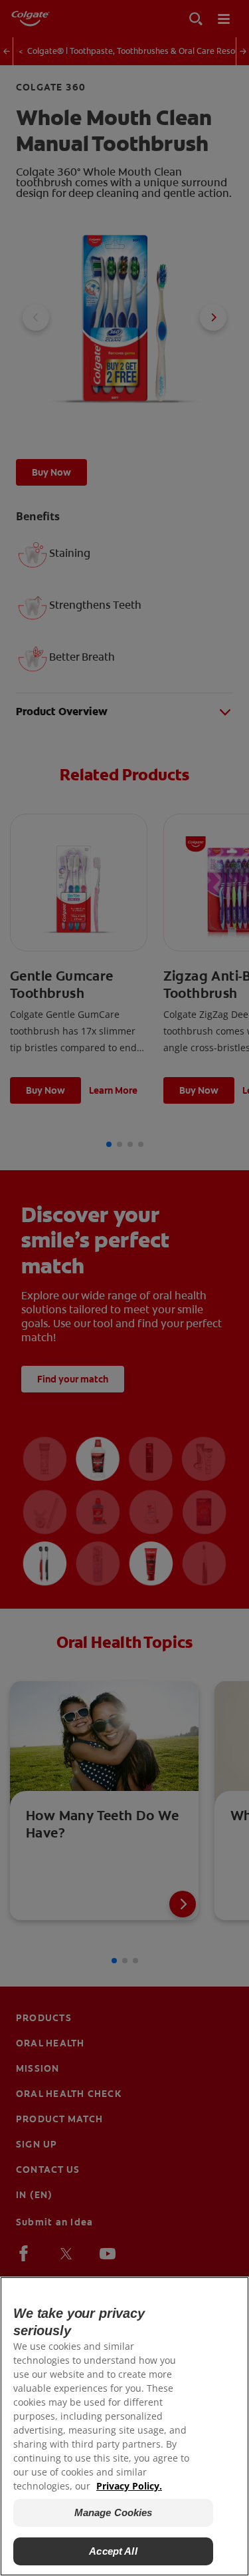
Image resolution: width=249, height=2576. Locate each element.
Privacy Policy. (129, 2486)
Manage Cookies (114, 2512)
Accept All (113, 2551)
